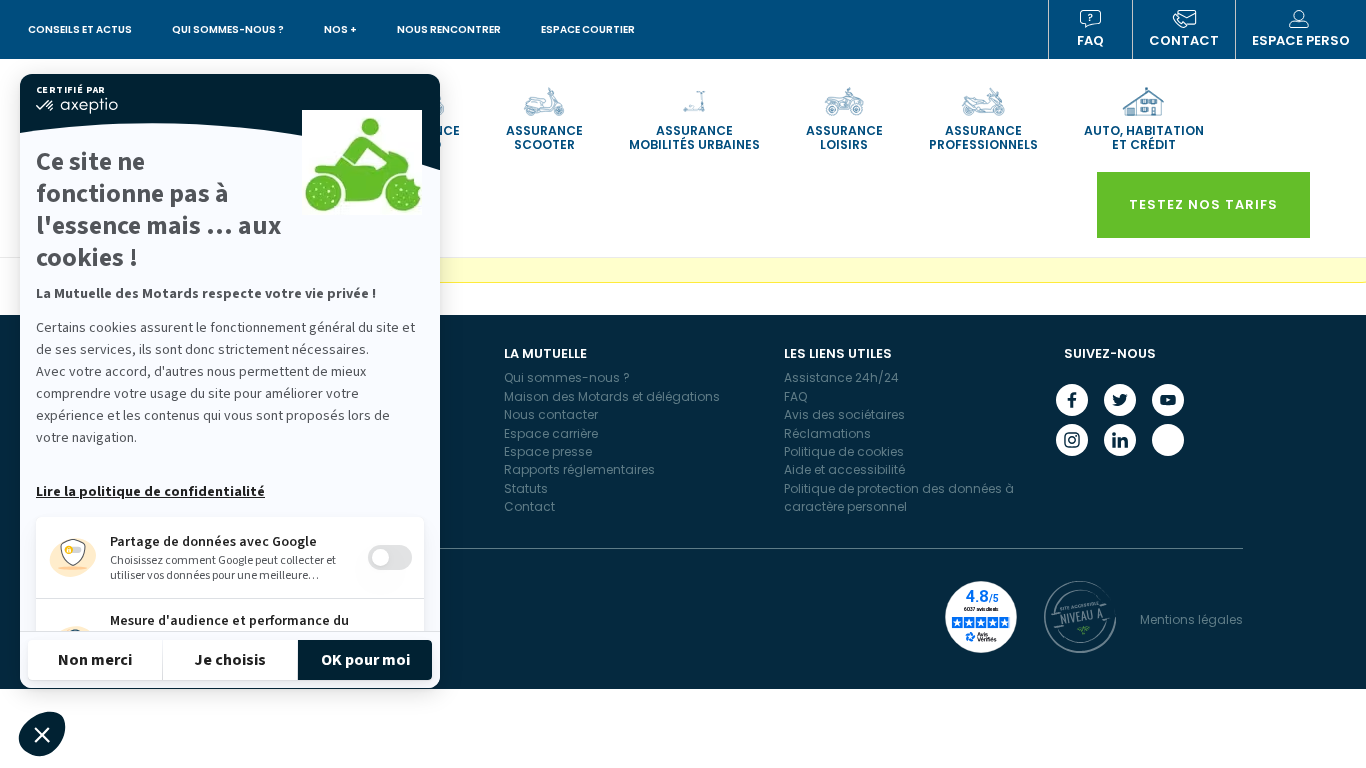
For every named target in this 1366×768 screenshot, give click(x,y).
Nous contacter (551, 414)
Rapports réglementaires (579, 469)
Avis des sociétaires (844, 414)
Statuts (526, 488)
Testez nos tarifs (1203, 204)
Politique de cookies (844, 451)
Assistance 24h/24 (841, 377)
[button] (42, 734)
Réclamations (827, 433)
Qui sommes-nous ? (228, 29)
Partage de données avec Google (213, 542)
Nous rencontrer (449, 29)
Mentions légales (1191, 619)
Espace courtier (588, 29)
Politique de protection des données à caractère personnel (899, 497)
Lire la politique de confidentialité (150, 492)
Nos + (340, 29)
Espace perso (1301, 41)
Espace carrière (551, 433)
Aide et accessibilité (844, 469)
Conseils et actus (80, 29)
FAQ (1090, 41)
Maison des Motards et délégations (612, 396)
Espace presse (548, 451)
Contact (1184, 41)
